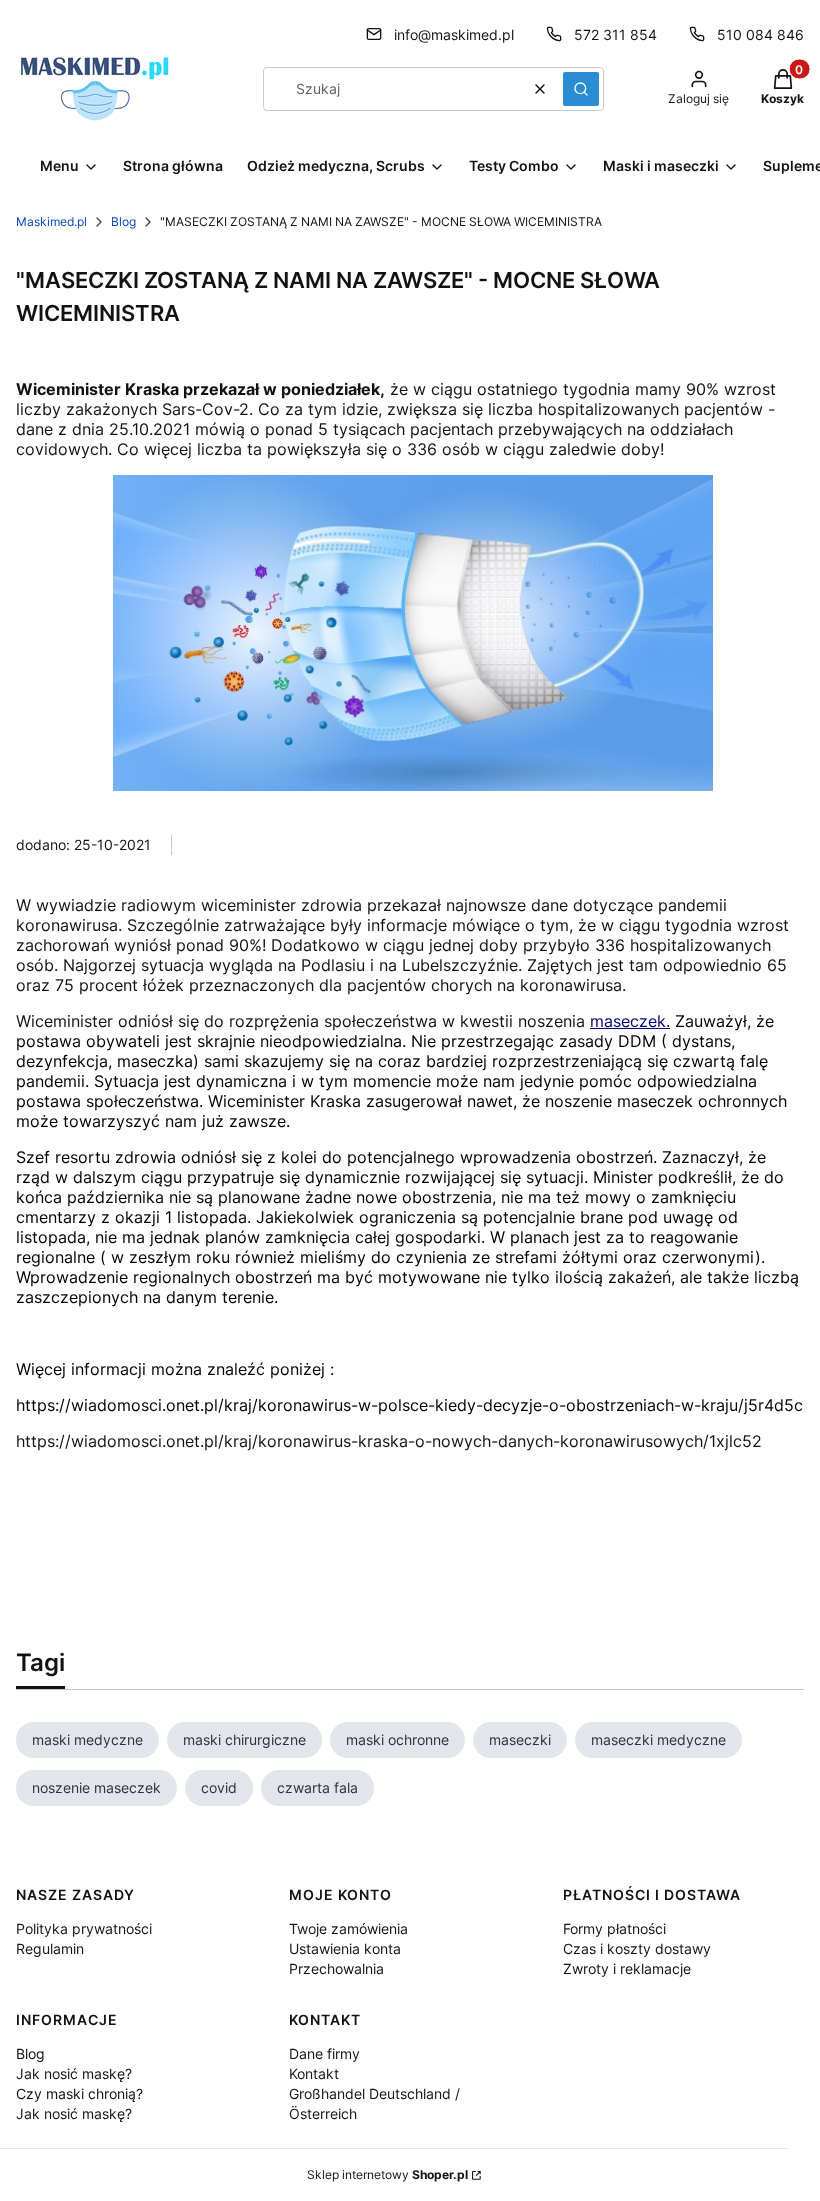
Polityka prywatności (84, 1928)
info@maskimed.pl (454, 34)
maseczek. (630, 1021)
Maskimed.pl (51, 221)
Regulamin (50, 1948)
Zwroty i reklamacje (627, 1968)
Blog (123, 221)
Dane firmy (324, 2053)
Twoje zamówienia (348, 1928)
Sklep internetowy (387, 2174)
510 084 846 (760, 34)
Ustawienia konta (345, 1948)
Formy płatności (614, 1928)
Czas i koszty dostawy (637, 1948)
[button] (581, 89)
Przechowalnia (336, 1968)
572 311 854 (615, 34)
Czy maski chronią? (79, 2093)
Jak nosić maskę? (74, 2073)
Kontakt (314, 2073)
